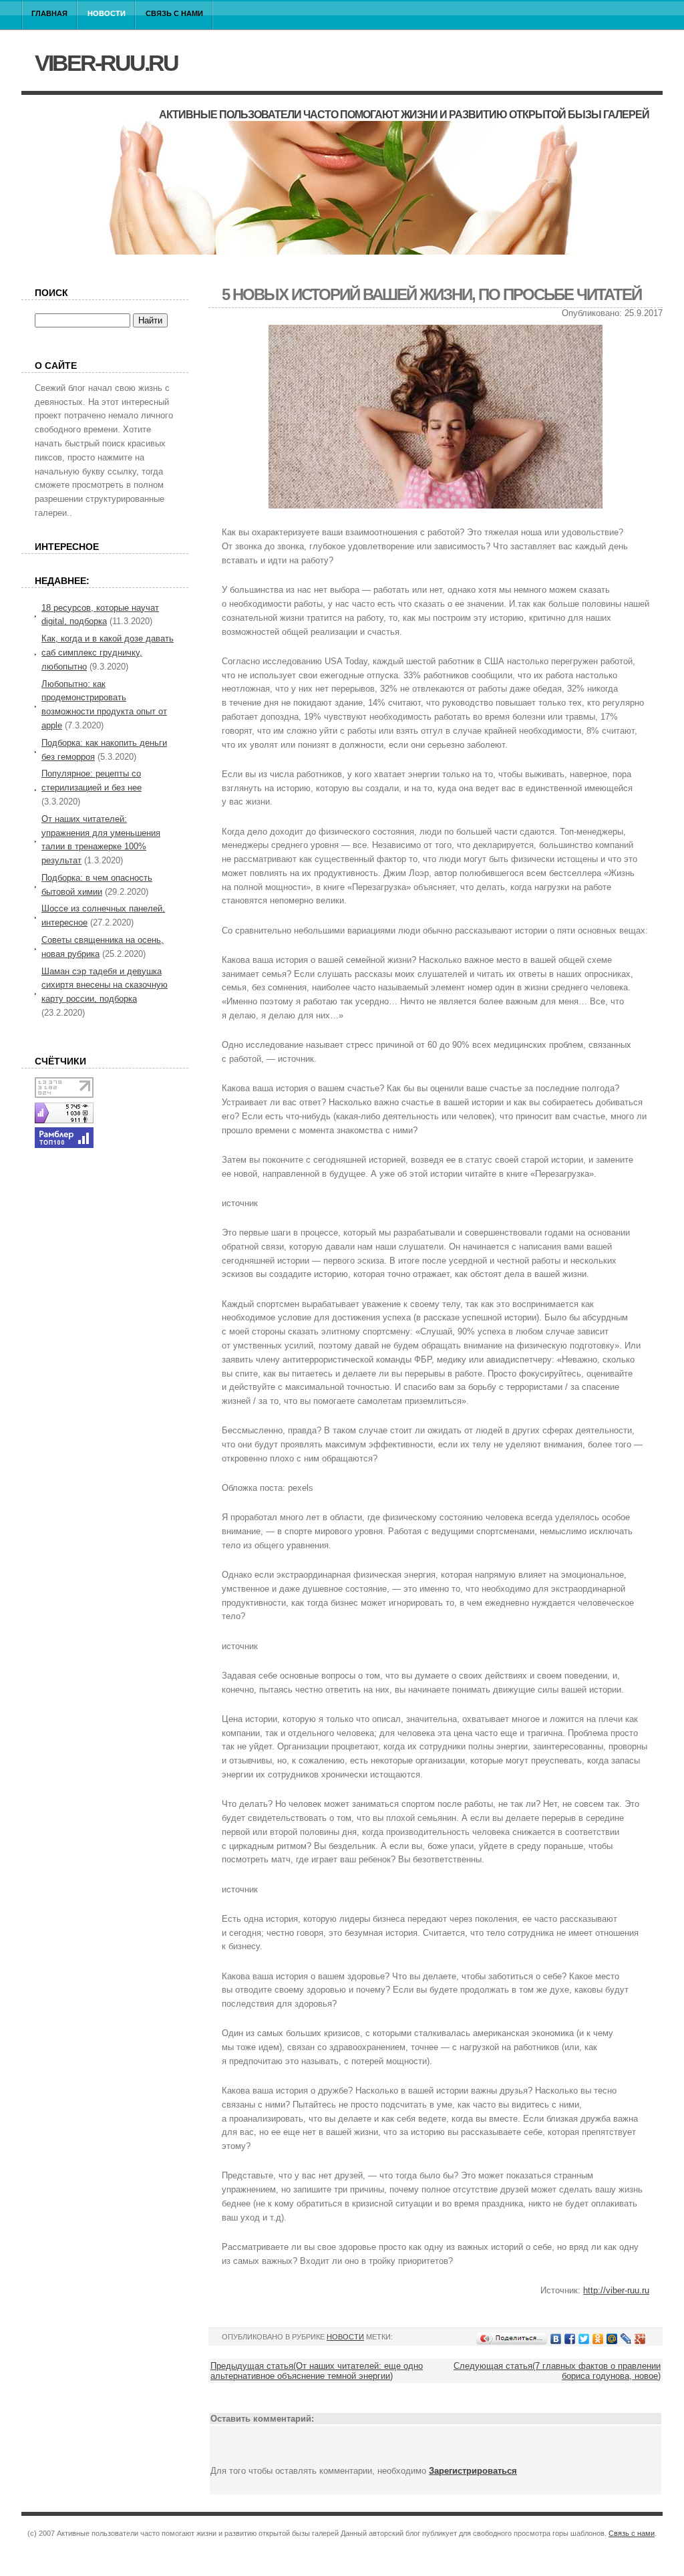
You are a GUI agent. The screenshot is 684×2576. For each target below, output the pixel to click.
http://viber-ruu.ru (616, 2290)
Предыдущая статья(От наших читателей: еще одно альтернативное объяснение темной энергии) (317, 2371)
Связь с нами (174, 13)
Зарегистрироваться (473, 2471)
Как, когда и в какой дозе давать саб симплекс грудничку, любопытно (108, 653)
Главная (49, 13)
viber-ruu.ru (106, 63)
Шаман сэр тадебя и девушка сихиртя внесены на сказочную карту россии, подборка (105, 985)
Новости (107, 13)
